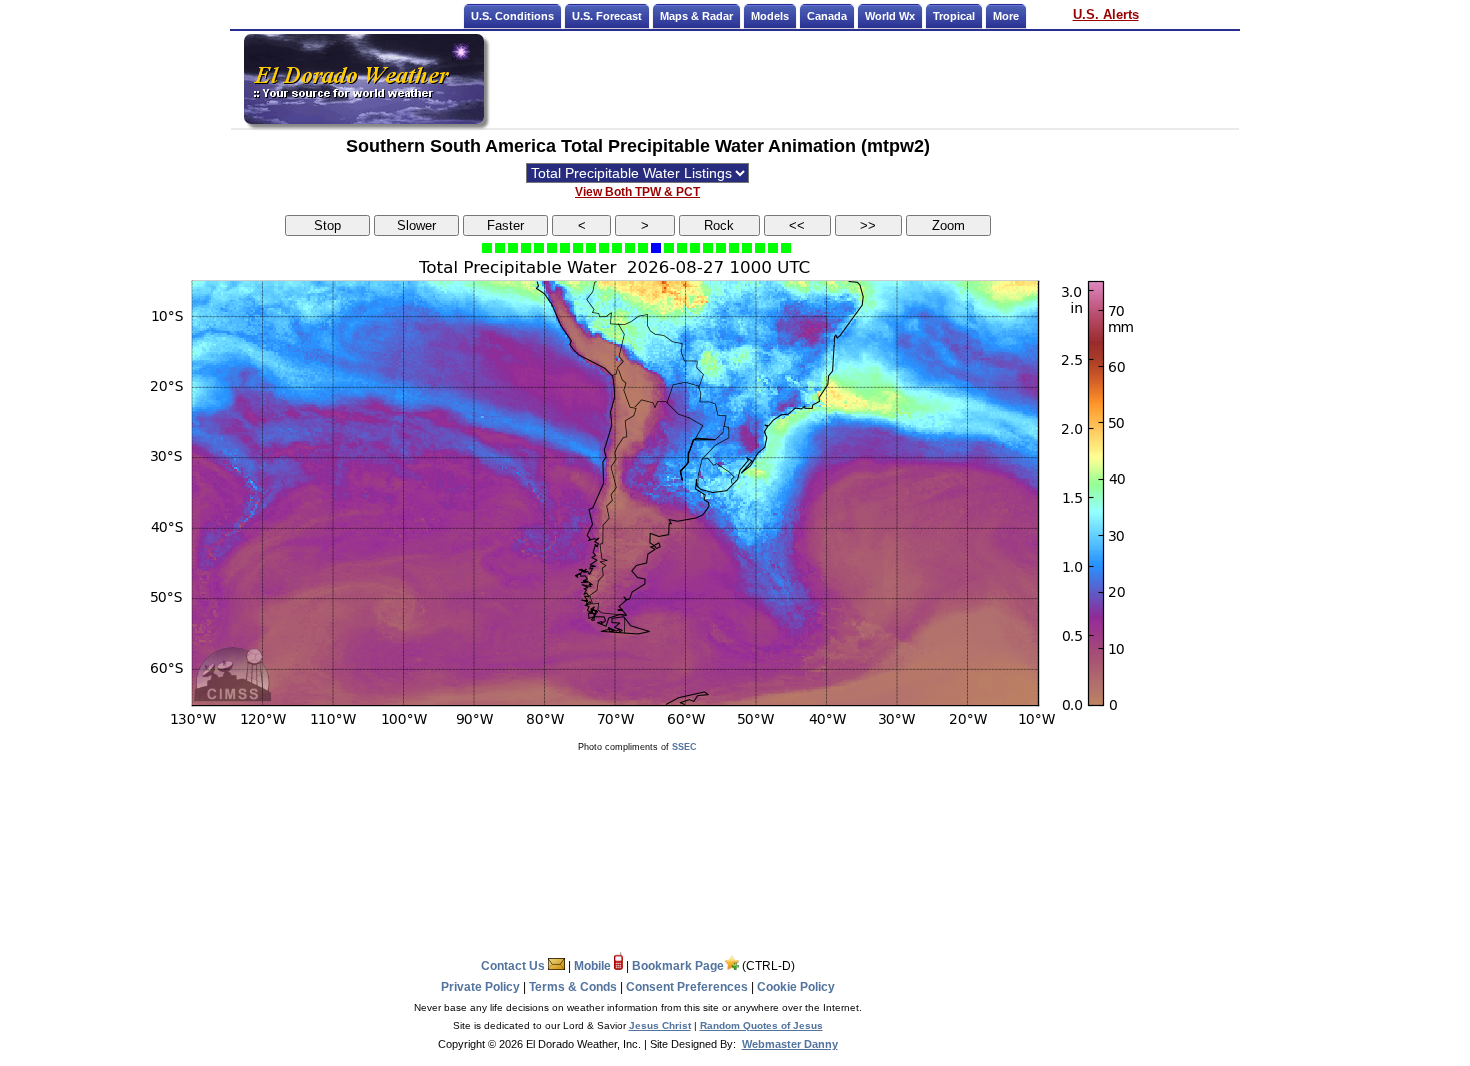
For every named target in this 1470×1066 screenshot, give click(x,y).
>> (868, 225)
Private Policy (480, 987)
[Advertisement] (863, 79)
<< (797, 225)
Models (770, 16)
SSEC (684, 747)
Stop (327, 225)
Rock (719, 225)
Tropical (954, 16)
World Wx (890, 16)
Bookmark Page (678, 966)
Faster (505, 225)
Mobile (594, 966)
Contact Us (514, 966)
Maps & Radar (696, 16)
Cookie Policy (796, 987)
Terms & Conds (573, 987)
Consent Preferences (687, 987)
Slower (416, 225)
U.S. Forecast (607, 16)
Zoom (948, 225)
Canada (827, 16)
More (1006, 16)
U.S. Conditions (512, 16)
